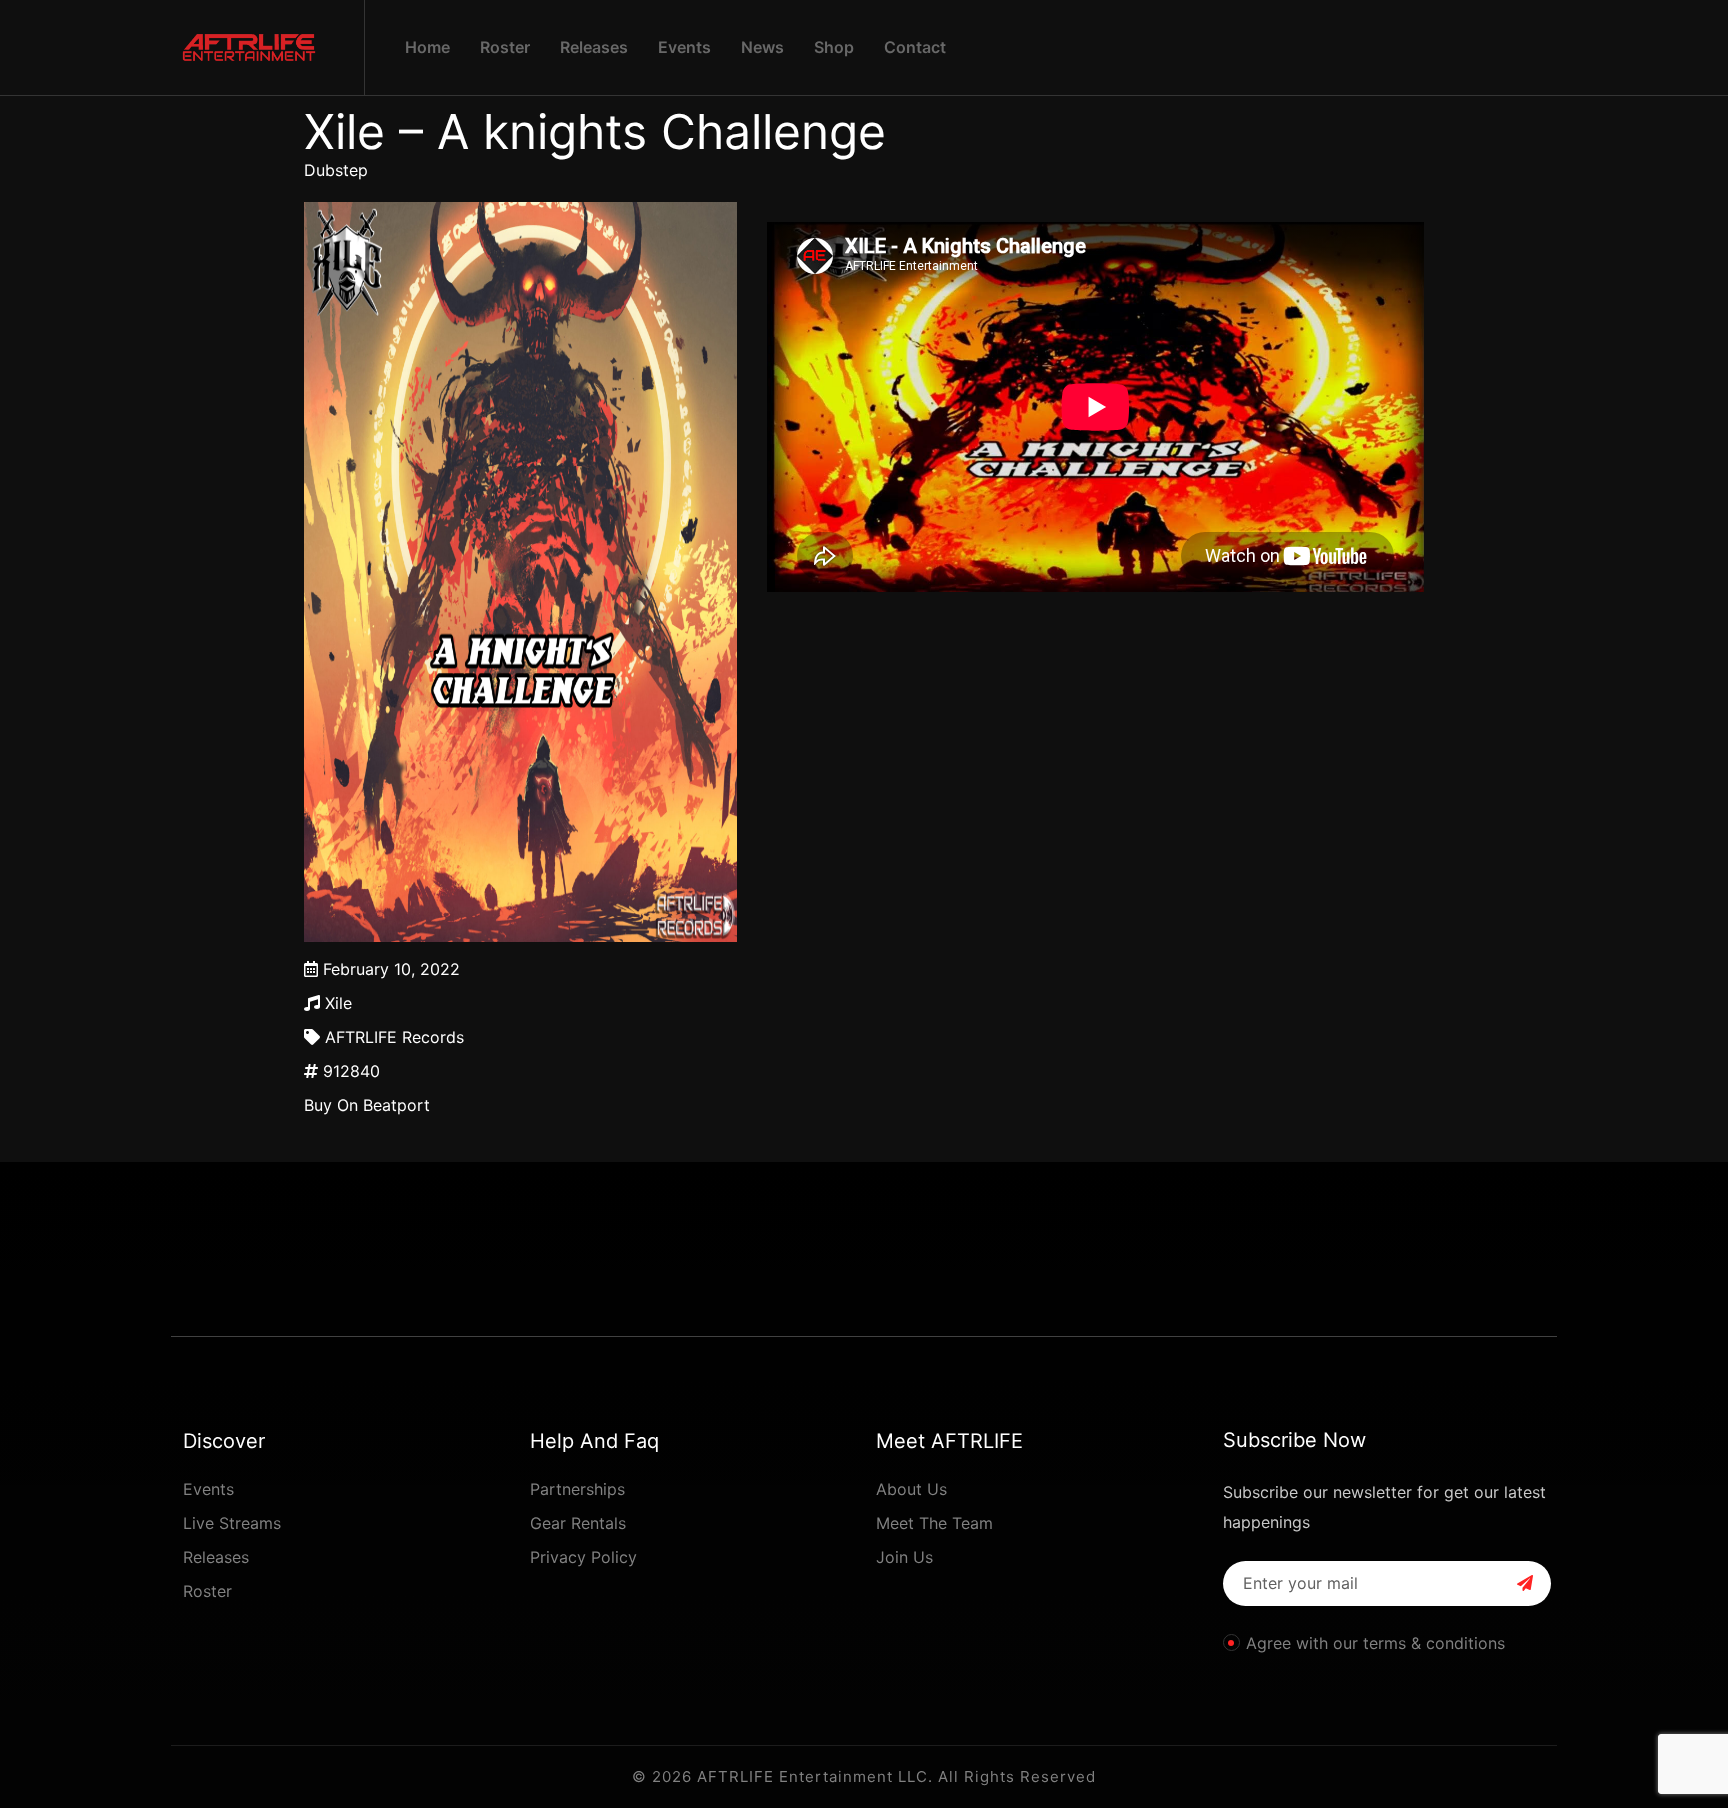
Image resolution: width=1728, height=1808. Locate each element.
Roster (207, 1591)
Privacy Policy (583, 1557)
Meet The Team (934, 1523)
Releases (216, 1557)
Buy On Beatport (367, 1105)
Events (208, 1489)
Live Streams (232, 1523)
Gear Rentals (578, 1523)
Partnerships (577, 1489)
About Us (911, 1489)
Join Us (904, 1557)
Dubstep (336, 170)
